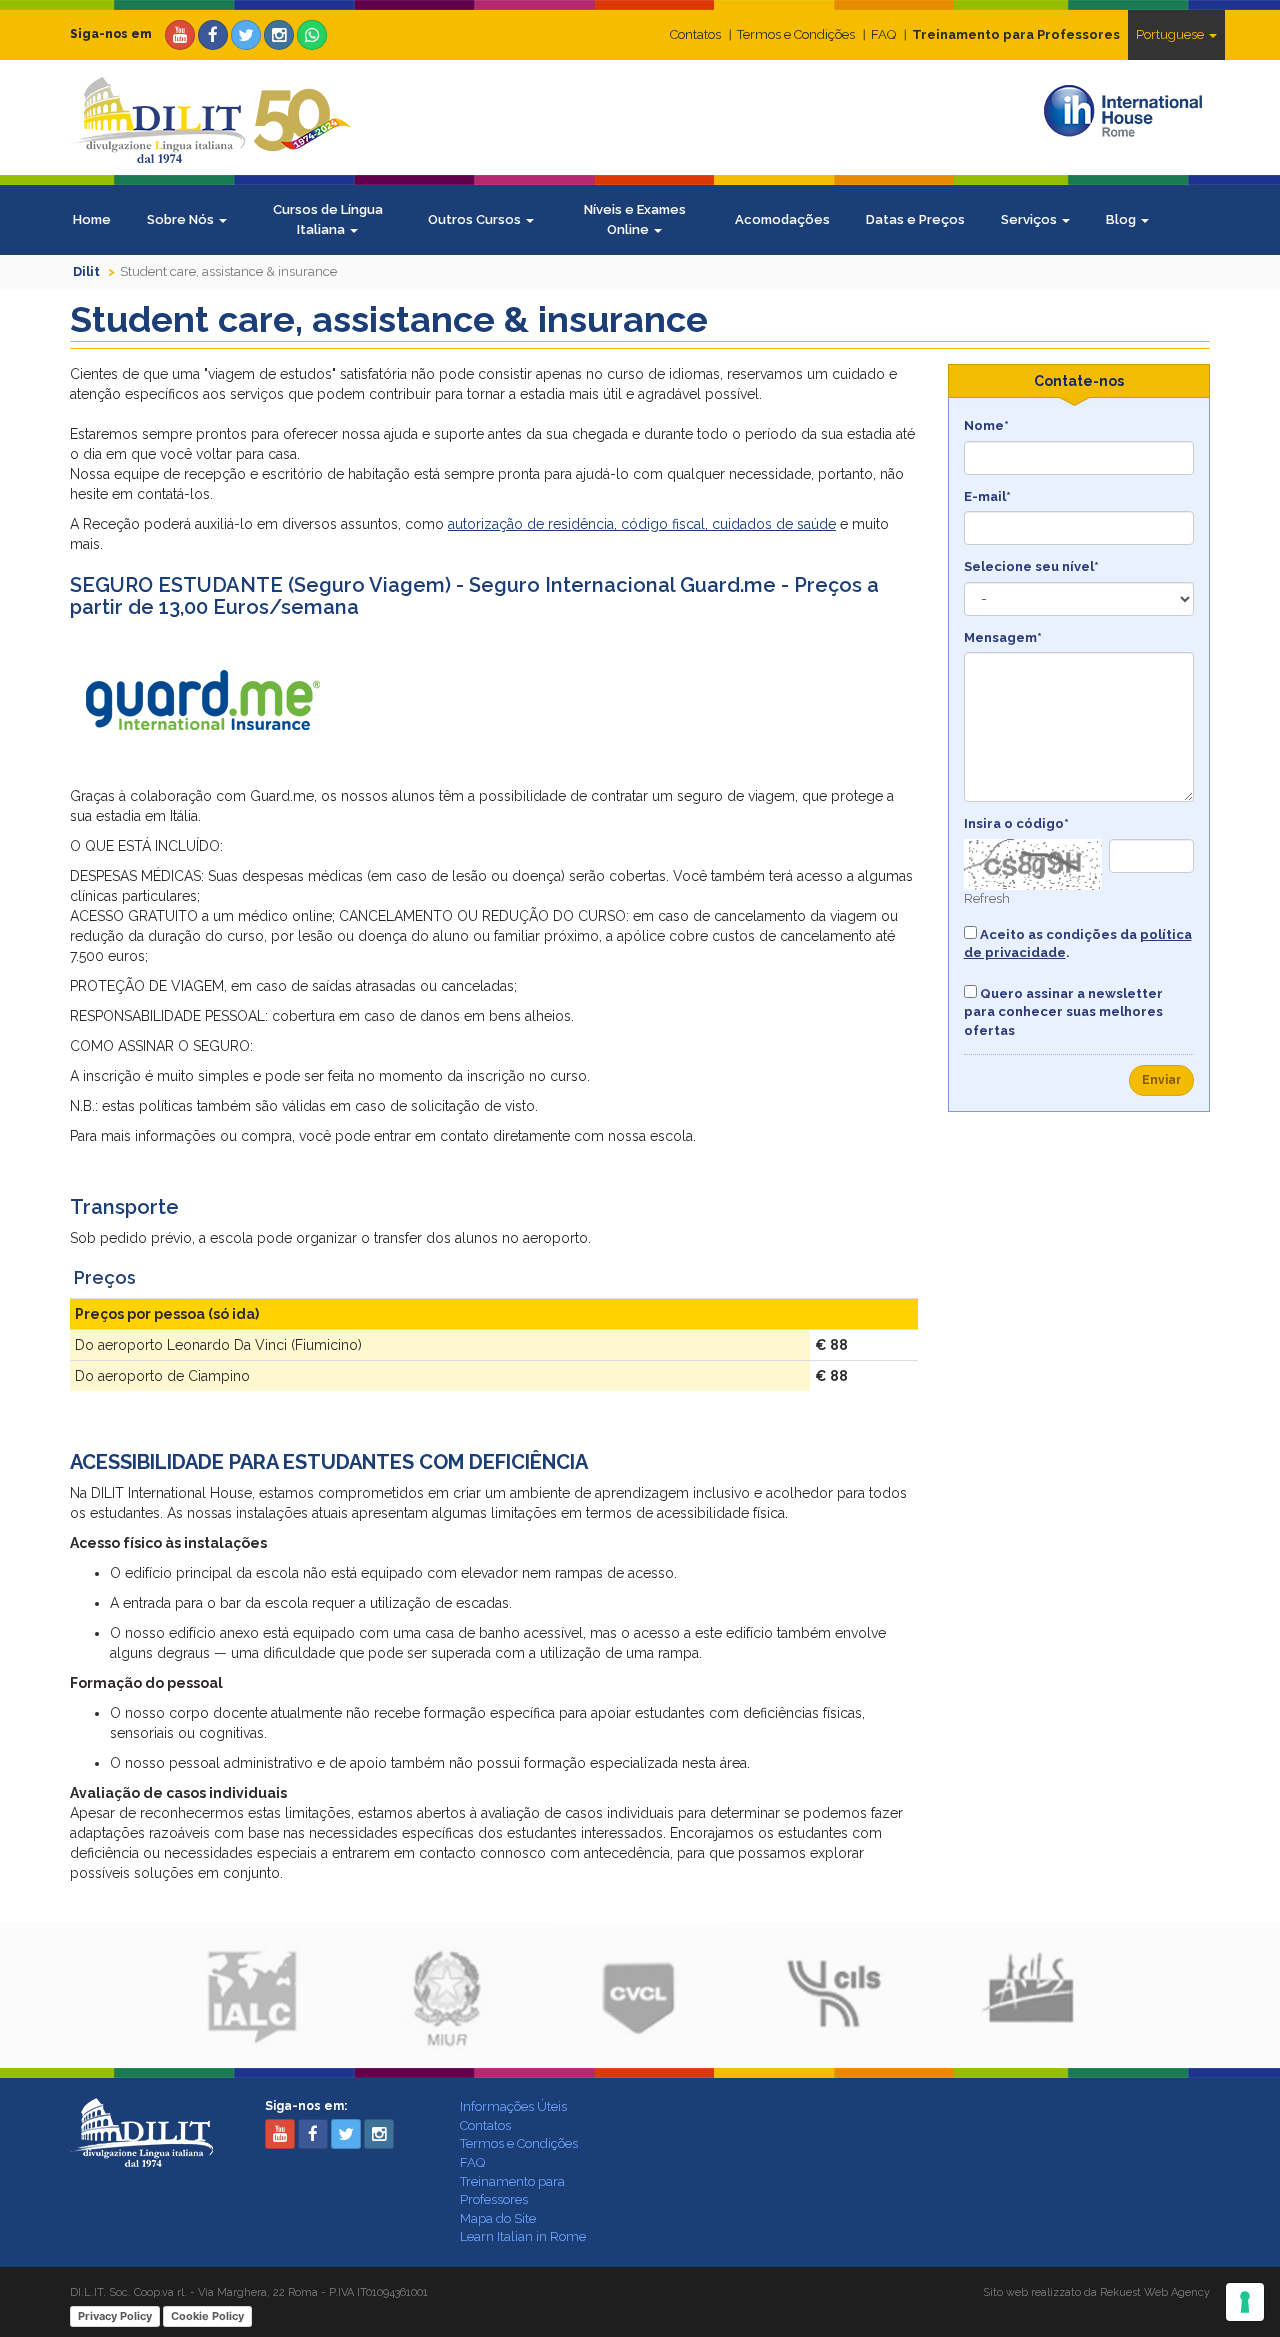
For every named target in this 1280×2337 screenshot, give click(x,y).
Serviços (1030, 219)
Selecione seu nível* (1031, 566)
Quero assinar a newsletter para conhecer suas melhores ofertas (1063, 1012)
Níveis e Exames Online (635, 219)
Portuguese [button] (1171, 34)
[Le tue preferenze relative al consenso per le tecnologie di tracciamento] (1245, 2302)
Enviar (1161, 1080)
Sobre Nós (182, 219)
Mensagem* (1003, 637)
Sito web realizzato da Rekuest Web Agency (1096, 2292)
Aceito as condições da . (1078, 944)
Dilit (86, 271)
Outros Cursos (476, 219)
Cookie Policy (207, 2316)
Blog (1122, 219)
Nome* (986, 425)
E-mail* (987, 496)
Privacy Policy (115, 2316)
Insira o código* (1016, 823)
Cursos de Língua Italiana (328, 219)
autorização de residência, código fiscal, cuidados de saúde (642, 524)
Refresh (987, 898)
